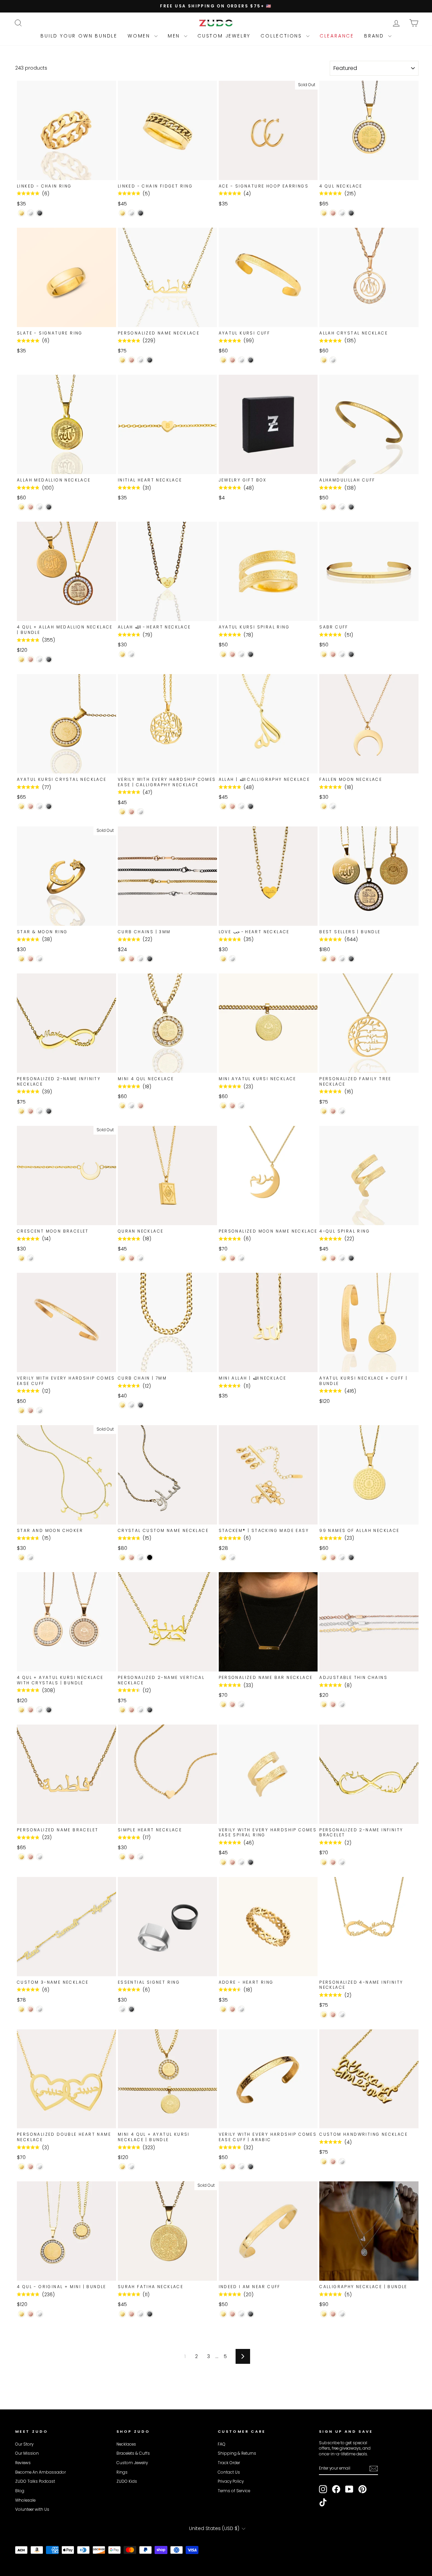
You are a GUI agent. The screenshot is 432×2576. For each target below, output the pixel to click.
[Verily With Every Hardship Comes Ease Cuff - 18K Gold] (21, 1410)
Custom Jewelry (224, 36)
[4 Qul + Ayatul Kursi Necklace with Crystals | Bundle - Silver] (40, 1710)
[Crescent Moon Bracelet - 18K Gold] (21, 1258)
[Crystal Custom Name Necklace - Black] (150, 1557)
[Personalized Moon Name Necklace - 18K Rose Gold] (232, 1258)
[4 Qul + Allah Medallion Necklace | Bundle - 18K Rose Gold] (31, 659)
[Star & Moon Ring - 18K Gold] (21, 959)
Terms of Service (234, 2491)
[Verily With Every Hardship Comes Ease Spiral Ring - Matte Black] (251, 1862)
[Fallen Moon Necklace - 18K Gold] (324, 806)
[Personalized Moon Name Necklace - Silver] (241, 1258)
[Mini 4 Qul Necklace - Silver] (131, 1106)
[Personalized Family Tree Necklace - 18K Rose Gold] (333, 1111)
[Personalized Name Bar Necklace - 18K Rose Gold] (232, 1704)
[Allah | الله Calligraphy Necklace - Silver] (241, 806)
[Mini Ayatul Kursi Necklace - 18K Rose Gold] (232, 1106)
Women (140, 36)
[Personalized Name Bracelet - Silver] (40, 1857)
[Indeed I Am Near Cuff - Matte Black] (251, 2314)
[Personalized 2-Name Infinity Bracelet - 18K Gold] (324, 1862)
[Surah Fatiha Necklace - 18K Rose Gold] (131, 2314)
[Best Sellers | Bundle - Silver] (342, 959)
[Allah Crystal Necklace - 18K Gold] (324, 360)
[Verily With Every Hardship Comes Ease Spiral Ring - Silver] (241, 1862)
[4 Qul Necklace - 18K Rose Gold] (333, 213)
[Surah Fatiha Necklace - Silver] (141, 2314)
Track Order (229, 2463)
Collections (282, 36)
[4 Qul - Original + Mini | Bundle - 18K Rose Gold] (31, 2314)
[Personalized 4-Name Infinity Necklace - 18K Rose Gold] (333, 2015)
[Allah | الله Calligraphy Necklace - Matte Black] (251, 806)
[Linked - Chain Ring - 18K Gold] (21, 213)
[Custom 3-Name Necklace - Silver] (40, 2009)
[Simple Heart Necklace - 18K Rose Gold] (131, 1857)
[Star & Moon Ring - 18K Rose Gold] (31, 959)
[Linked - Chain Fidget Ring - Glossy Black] (141, 213)
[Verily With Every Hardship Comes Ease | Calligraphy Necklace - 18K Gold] (122, 812)
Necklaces (126, 2444)
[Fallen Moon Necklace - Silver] (333, 806)
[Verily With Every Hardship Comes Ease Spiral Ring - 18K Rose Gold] (232, 1862)
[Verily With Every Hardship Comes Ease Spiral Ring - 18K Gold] (223, 1862)
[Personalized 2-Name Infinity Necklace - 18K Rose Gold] (31, 1111)
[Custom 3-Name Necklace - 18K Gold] (21, 2009)
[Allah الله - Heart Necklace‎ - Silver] (131, 654)
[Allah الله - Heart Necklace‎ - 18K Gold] (122, 654)
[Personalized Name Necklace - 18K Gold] (122, 360)
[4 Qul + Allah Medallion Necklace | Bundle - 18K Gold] (21, 659)
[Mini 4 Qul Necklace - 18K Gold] (122, 1106)
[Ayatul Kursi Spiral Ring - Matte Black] (251, 654)
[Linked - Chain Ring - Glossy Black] (40, 213)
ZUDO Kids (127, 2481)
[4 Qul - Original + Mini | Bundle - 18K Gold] (21, 2314)
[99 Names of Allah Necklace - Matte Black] (351, 1557)
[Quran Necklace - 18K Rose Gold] (131, 1258)
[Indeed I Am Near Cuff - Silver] (241, 2314)
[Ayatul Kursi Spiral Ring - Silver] (241, 654)
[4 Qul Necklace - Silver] (342, 213)
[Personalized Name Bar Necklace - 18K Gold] (223, 1704)
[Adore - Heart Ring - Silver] (241, 2009)
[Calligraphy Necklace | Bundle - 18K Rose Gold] (333, 2314)
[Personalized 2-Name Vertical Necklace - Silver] (141, 1710)
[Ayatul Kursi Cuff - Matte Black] (251, 360)
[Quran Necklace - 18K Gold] (122, 1258)
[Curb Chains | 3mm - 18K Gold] (122, 959)
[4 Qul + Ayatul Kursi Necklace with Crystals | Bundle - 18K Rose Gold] (31, 1710)
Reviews (23, 2463)
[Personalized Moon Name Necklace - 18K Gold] (223, 1258)
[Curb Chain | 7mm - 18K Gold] (122, 1405)
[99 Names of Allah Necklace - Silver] (342, 1557)
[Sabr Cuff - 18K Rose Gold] (333, 654)
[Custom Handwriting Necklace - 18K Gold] (324, 2162)
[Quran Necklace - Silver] (141, 1258)
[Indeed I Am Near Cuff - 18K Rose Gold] (232, 2314)
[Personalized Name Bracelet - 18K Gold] (21, 1857)
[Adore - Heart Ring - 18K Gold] (223, 2009)
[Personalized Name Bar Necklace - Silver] (241, 1704)
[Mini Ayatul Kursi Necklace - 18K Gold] (223, 1106)
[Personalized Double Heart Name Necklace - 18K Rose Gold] (31, 2167)
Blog (20, 2491)
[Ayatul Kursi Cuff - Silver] (241, 360)
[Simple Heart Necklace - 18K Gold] (122, 1857)
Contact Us (229, 2472)
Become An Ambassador (40, 2472)
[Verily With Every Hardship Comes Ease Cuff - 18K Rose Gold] (31, 1410)
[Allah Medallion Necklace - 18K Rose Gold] (31, 507)
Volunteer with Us (32, 2509)
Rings (122, 2472)
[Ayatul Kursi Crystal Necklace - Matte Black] (49, 806)
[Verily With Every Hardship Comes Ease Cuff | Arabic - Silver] (241, 2167)
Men (175, 36)
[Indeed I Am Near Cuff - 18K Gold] (223, 2314)
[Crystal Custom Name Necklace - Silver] (141, 1557)
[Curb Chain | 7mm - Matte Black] (141, 1405)
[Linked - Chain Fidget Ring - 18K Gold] (122, 213)
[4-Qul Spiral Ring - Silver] (342, 1258)
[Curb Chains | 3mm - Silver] (141, 959)
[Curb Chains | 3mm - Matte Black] (150, 959)
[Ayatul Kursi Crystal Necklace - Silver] (40, 806)
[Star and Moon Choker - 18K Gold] (21, 1557)
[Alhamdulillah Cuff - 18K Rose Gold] (333, 507)
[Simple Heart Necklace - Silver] (141, 1857)
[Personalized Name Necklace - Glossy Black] (150, 360)
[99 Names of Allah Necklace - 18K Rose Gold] (333, 1557)
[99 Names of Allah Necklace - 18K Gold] (324, 1557)
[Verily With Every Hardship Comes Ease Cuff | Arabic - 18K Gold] (223, 2167)
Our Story (24, 2444)
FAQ (222, 2444)
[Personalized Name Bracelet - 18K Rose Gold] (31, 1857)
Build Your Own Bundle (79, 36)
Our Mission (27, 2453)
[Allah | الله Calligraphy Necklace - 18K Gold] (223, 806)
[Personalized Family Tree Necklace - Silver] (342, 1111)
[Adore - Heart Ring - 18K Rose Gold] (232, 2009)
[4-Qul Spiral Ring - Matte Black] (351, 1258)
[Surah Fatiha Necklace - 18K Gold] (122, 2314)
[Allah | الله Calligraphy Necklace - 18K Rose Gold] (232, 806)
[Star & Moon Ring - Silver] (40, 959)
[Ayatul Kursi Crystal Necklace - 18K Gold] (21, 806)
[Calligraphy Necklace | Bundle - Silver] (342, 2314)
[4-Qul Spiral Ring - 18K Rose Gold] (333, 1258)
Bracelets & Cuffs (133, 2453)
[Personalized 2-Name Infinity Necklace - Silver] (40, 1111)
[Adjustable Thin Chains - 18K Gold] (324, 1704)
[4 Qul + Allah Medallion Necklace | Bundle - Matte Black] (49, 659)
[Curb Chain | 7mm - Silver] (131, 1405)
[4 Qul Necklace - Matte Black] (351, 213)
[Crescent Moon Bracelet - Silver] (31, 1258)
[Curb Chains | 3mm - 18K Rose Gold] (131, 959)
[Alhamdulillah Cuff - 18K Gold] (324, 507)
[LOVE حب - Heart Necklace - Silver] (232, 959)
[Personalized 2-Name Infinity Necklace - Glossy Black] (49, 1111)
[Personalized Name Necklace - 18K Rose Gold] (131, 360)
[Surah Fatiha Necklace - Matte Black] (150, 2314)
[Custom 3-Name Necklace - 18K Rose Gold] (31, 2009)
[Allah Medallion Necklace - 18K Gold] (21, 507)
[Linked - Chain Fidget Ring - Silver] (131, 213)
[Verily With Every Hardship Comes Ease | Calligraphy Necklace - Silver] (141, 812)
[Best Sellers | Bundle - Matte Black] (351, 959)
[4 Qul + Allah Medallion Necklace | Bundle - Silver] (40, 659)
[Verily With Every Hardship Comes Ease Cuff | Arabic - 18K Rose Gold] (232, 2167)
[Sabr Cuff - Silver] (342, 654)
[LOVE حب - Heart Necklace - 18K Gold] (223, 959)
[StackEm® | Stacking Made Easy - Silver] (232, 1557)
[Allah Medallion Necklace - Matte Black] (49, 507)
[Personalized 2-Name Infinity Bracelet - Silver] (342, 1862)
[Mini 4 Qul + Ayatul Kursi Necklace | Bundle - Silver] (131, 2167)
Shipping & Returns (237, 2453)
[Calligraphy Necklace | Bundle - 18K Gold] (324, 2314)
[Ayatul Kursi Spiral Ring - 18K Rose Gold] (232, 654)
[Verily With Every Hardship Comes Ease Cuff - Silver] (40, 1410)
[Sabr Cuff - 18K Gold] (324, 654)
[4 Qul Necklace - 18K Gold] (324, 213)
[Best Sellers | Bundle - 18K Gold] (324, 959)
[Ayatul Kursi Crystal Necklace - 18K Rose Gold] (31, 806)
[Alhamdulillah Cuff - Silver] (342, 507)
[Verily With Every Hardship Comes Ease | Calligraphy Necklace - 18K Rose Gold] (131, 812)
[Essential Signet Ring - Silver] (122, 2009)
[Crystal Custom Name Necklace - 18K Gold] (122, 1557)
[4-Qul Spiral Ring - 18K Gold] (324, 1258)
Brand (375, 36)
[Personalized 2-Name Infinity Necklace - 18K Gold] (21, 1111)
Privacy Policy (231, 2481)
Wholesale (25, 2500)
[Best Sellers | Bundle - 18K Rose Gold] (333, 959)
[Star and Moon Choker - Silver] (31, 1557)
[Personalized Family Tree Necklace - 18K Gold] (324, 1111)
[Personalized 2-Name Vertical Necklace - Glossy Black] (150, 1710)
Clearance (337, 36)
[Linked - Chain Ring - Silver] (31, 213)
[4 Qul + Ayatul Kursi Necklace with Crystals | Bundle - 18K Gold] (21, 1710)
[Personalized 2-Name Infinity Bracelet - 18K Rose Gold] (333, 1862)
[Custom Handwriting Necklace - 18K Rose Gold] (333, 2162)
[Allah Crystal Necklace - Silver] (333, 360)
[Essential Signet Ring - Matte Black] (131, 2009)
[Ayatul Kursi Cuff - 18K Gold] (223, 360)
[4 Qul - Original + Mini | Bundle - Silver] (40, 2314)
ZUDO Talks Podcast (35, 2481)
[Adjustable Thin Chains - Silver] (342, 1704)
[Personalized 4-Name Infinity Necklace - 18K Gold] (324, 2015)
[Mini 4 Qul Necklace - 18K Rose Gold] (141, 1106)
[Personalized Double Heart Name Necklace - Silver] (40, 2167)
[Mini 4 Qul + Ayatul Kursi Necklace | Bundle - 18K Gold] (122, 2167)
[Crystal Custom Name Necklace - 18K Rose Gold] (131, 1557)
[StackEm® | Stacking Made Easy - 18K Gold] (223, 1557)
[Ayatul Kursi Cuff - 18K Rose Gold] (232, 360)
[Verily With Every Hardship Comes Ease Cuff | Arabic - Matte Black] (251, 2167)
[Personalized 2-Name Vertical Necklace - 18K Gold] (122, 1710)
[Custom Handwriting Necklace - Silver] (342, 2162)
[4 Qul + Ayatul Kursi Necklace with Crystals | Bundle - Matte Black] (49, 1710)
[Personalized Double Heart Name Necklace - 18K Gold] (21, 2167)
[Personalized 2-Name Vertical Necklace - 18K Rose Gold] (131, 1710)
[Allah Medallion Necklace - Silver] (40, 507)
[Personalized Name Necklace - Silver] (141, 360)
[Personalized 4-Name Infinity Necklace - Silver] (342, 2015)
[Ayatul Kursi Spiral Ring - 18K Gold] (223, 654)
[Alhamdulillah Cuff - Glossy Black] (351, 507)
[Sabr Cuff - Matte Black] (351, 654)
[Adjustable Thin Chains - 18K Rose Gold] (333, 1704)
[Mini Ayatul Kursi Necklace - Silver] (241, 1106)
